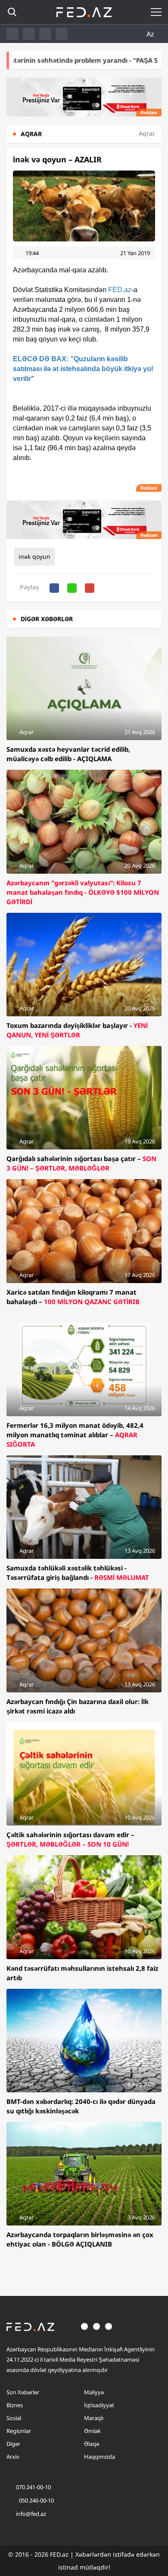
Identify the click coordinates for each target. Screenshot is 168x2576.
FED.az (120, 290)
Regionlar (19, 2431)
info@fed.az (31, 2514)
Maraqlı (94, 2418)
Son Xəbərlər (23, 2392)
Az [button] (151, 34)
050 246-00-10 (36, 2500)
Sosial (14, 2418)
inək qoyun (34, 556)
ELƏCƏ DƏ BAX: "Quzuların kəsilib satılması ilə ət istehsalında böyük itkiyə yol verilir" (83, 369)
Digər (13, 2444)
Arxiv (13, 2457)
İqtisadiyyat (99, 2405)
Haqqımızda (100, 2457)
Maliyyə (94, 2392)
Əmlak (92, 2431)
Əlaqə (92, 2444)
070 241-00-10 (33, 2487)
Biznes (15, 2405)
